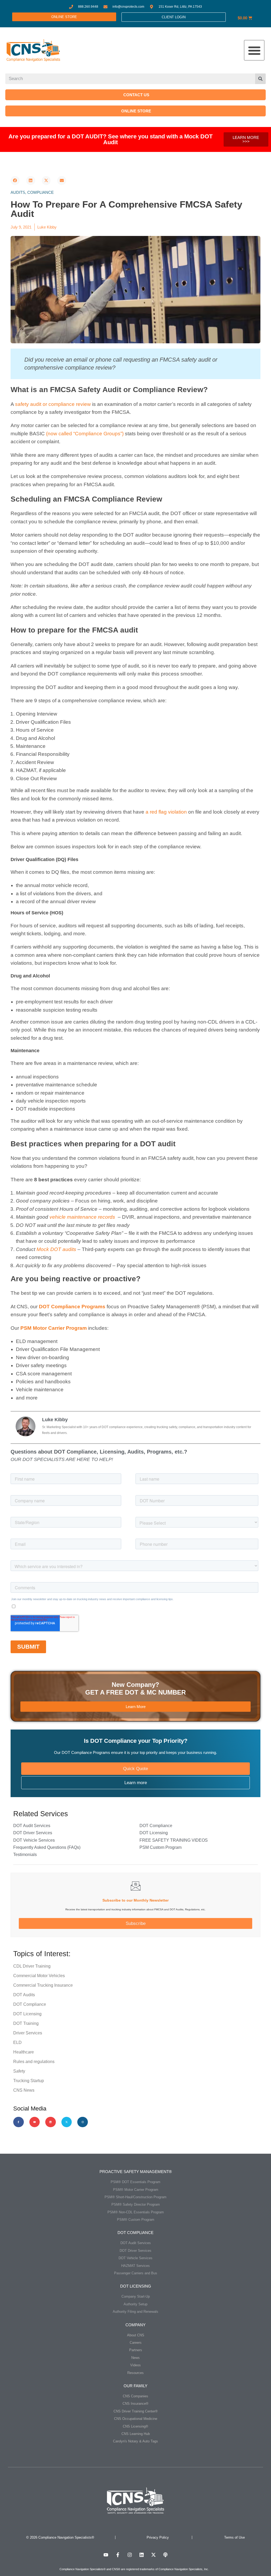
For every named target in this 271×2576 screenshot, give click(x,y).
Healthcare (24, 2052)
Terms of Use (234, 2537)
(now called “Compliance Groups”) (85, 434)
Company (135, 2325)
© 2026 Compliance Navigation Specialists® (60, 2537)
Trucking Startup (29, 2081)
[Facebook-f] (19, 2122)
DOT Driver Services (33, 1833)
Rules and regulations (34, 2062)
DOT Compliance (156, 1826)
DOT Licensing (154, 1833)
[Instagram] (83, 2122)
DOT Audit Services (32, 1826)
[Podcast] (165, 2555)
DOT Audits (24, 1995)
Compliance (40, 192)
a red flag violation (166, 812)
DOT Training (26, 2023)
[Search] (260, 79)
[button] (254, 50)
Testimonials (25, 1855)
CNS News (24, 2090)
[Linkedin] (51, 2122)
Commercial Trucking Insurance (43, 1985)
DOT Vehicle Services (34, 1840)
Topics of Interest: (42, 1954)
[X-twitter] (67, 2122)
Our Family (135, 2386)
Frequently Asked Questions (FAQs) (47, 1847)
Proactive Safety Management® (136, 2172)
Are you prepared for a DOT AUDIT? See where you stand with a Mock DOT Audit (110, 139)
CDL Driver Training (32, 1966)
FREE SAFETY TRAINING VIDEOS (174, 1840)
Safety (19, 2071)
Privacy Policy (158, 2537)
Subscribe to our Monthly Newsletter (135, 1900)
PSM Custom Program (161, 1847)
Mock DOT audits (56, 1249)
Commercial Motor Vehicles (39, 1976)
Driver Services (28, 2033)
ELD (17, 2042)
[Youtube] (35, 2122)
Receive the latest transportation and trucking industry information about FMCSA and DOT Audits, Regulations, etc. (135, 1909)
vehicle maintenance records (82, 1217)
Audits (18, 192)
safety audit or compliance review (53, 404)
